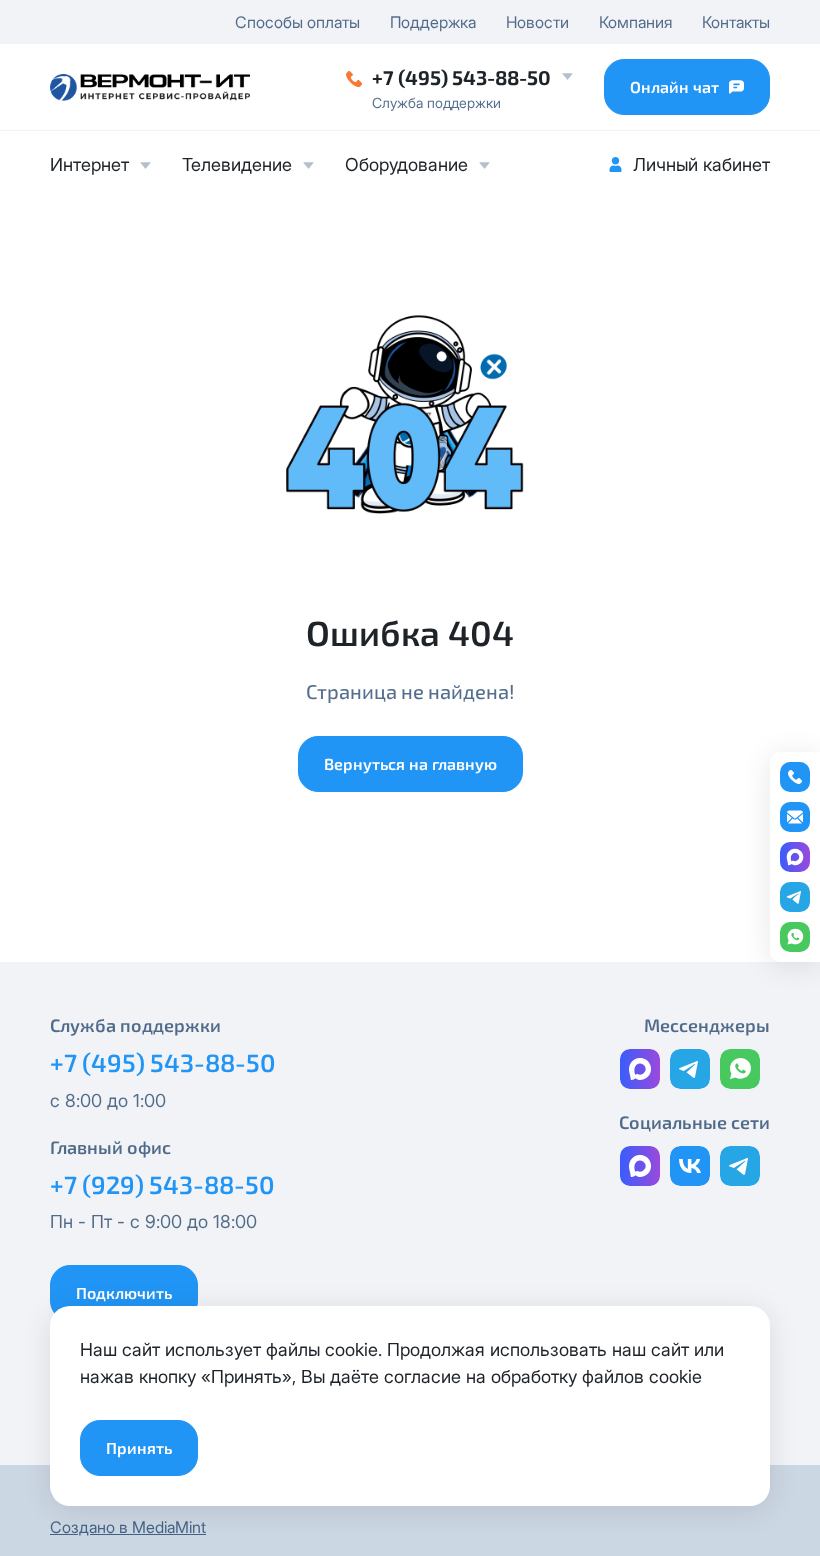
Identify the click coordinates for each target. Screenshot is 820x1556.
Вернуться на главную (410, 763)
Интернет (89, 164)
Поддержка (433, 22)
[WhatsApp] (740, 1069)
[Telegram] (690, 1069)
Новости (537, 22)
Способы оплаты (297, 22)
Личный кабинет (701, 164)
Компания (635, 22)
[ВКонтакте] (690, 1166)
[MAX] (640, 1069)
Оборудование (406, 164)
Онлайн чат (674, 86)
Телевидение (237, 164)
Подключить (124, 1292)
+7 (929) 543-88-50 (162, 1184)
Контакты (736, 22)
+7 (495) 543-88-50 (461, 77)
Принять (139, 1447)
